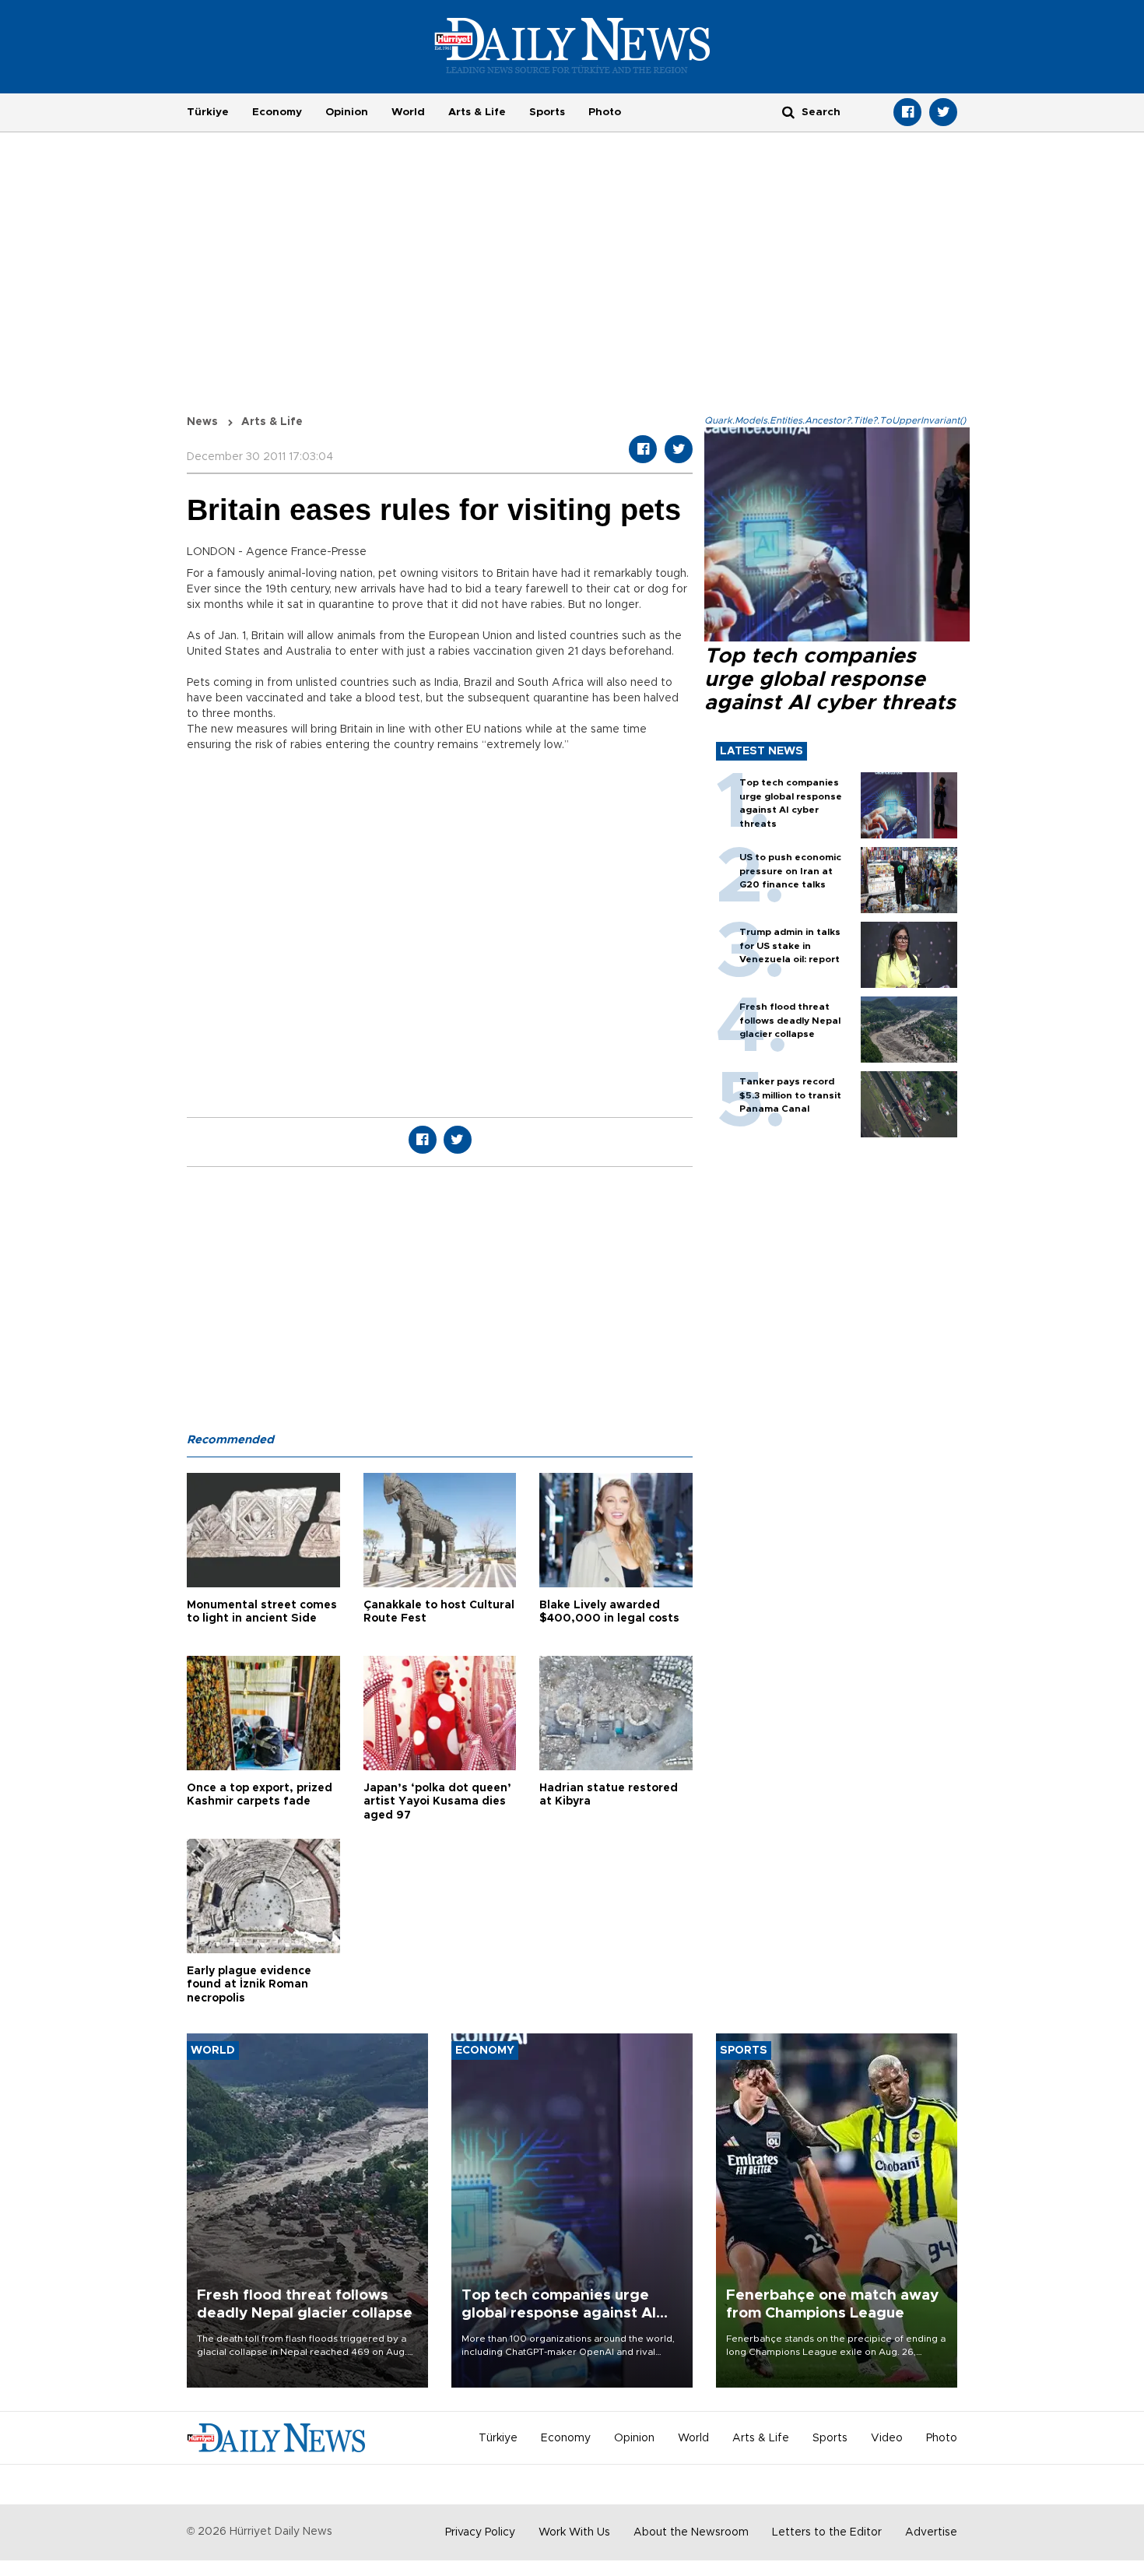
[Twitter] (943, 112)
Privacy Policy (480, 2532)
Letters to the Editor (827, 2532)
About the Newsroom (691, 2532)
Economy (277, 112)
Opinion (347, 112)
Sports (547, 112)
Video (887, 2438)
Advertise (931, 2532)
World (408, 112)
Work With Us (574, 2532)
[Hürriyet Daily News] (572, 45)
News (202, 422)
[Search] (788, 112)
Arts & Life (477, 112)
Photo (605, 112)
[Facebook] (907, 112)
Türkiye (208, 112)
